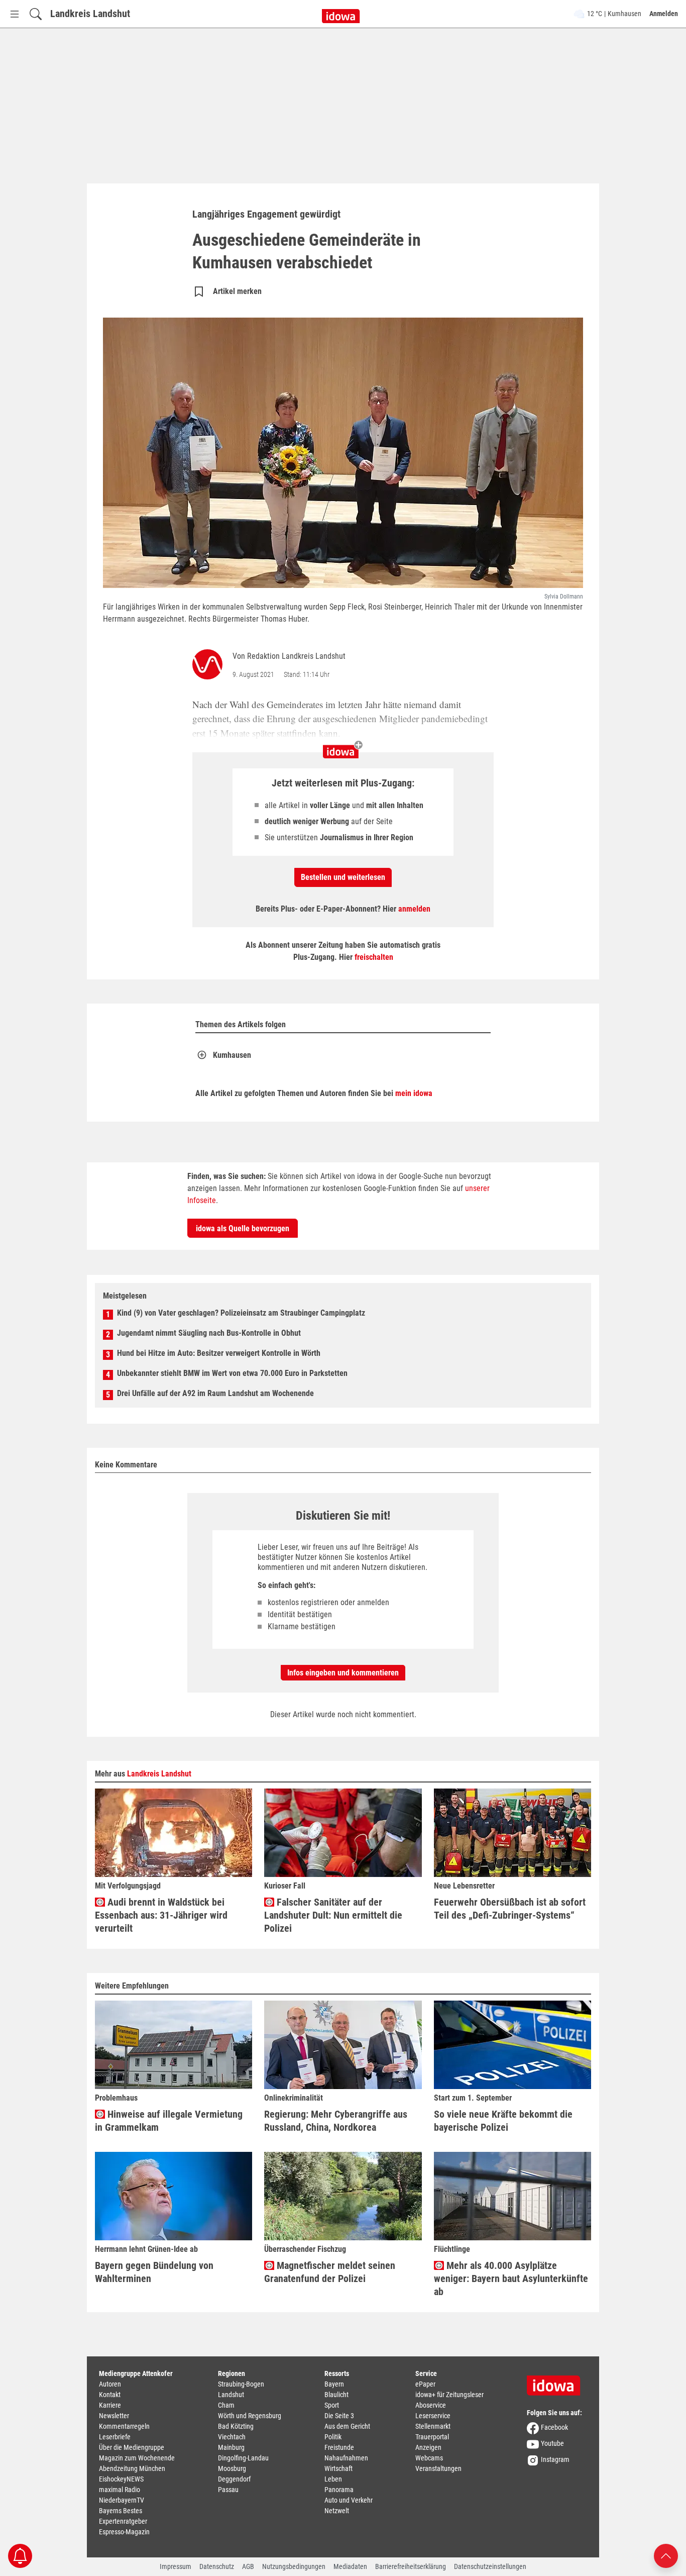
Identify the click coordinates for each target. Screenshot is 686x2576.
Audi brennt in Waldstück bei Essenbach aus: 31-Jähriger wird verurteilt (161, 1915)
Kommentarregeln (124, 2426)
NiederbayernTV (122, 2500)
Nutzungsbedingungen (294, 2566)
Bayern (334, 2384)
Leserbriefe (115, 2437)
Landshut (231, 2395)
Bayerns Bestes (121, 2511)
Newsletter (114, 2416)
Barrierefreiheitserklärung (411, 2566)
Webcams (429, 2458)
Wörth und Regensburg (250, 2416)
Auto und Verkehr (349, 2500)
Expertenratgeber (123, 2521)
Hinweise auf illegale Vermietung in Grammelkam (169, 2121)
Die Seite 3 (339, 2416)
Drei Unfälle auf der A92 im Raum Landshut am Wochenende (215, 1393)
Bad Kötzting (236, 2426)
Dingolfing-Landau (243, 2458)
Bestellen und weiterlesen (343, 877)
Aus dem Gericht (347, 2426)
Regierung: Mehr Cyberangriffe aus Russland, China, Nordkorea (336, 2121)
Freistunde (339, 2447)
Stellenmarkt (433, 2426)
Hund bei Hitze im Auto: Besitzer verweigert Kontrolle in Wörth (219, 1353)
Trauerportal (432, 2437)
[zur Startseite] (557, 2382)
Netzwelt (337, 2511)
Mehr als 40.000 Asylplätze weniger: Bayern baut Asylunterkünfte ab (511, 2278)
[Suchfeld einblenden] (36, 14)
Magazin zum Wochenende (137, 2458)
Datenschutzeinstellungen (490, 2566)
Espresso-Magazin (124, 2532)
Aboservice (431, 2405)
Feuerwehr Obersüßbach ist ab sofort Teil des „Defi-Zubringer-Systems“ (510, 1909)
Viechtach (232, 2437)
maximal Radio (120, 2490)
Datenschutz (217, 2566)
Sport (332, 2405)
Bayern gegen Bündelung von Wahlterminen (154, 2272)
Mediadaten (350, 2566)
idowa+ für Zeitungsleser (449, 2395)
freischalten (374, 957)
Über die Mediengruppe (132, 2447)
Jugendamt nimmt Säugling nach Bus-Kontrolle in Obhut (209, 1333)
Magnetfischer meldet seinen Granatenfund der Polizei (330, 2272)
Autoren (110, 2384)
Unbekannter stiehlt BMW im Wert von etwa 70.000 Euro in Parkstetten (232, 1373)
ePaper (425, 2384)
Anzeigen (428, 2447)
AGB (248, 2566)
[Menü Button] (15, 14)
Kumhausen (232, 1055)
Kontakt (110, 2395)
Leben (333, 2479)
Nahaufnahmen (346, 2458)
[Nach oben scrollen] (666, 2555)
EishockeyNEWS (121, 2479)
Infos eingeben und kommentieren (343, 1673)
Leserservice (433, 2416)
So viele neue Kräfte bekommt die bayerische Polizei (503, 2121)
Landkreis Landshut (90, 14)
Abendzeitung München (132, 2468)
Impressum (176, 2566)
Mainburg (231, 2447)
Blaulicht (336, 2395)
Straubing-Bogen (241, 2384)
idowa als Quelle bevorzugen (243, 1228)
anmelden (414, 909)
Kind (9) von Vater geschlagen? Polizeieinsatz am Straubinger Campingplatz (241, 1313)
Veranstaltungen (438, 2468)
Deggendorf (234, 2479)
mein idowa (414, 1093)
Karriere (110, 2405)
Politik (333, 2437)
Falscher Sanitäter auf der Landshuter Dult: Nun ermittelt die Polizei (333, 1915)
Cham (226, 2405)
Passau (228, 2490)
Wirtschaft (338, 2468)
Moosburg (232, 2468)
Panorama (339, 2490)
